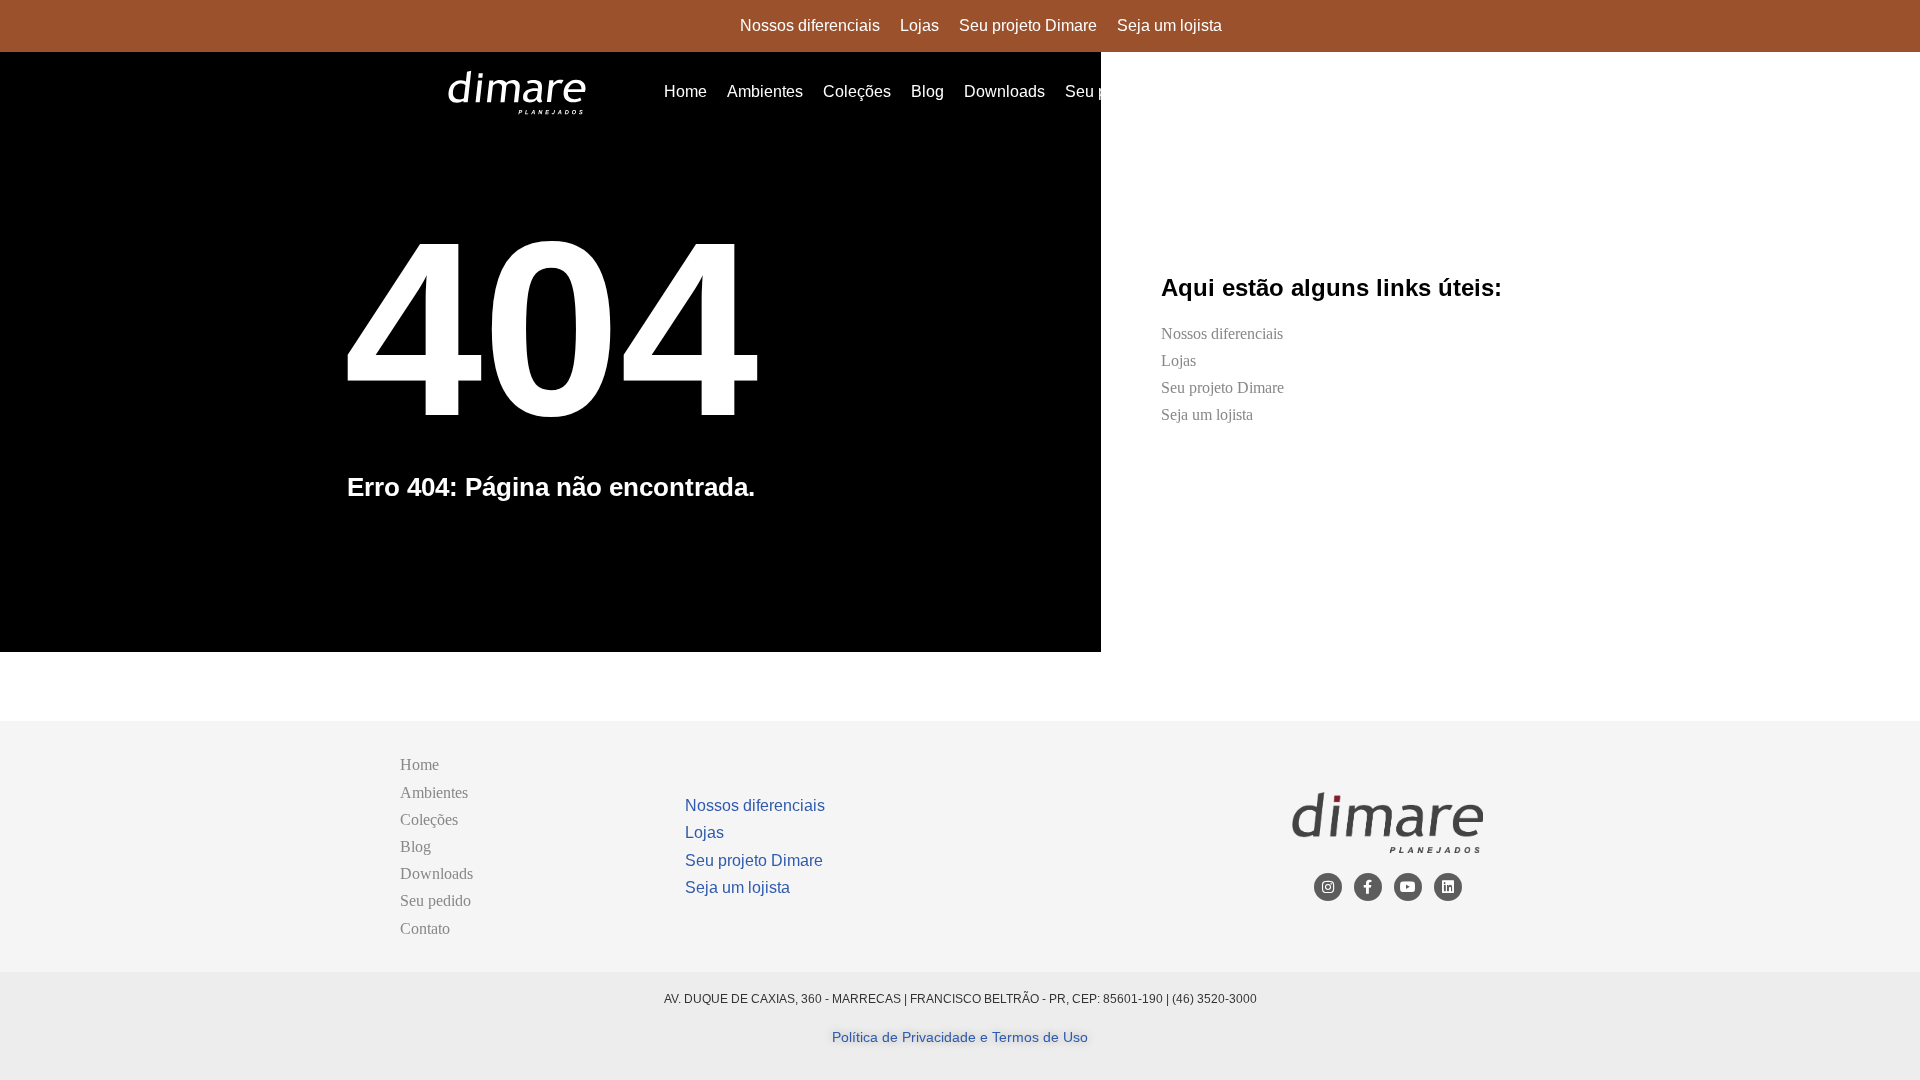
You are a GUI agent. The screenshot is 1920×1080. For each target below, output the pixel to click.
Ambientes (765, 91)
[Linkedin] (1448, 887)
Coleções (857, 91)
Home (685, 91)
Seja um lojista (1169, 25)
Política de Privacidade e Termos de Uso (960, 1037)
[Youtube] (1408, 887)
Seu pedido (1106, 91)
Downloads (1004, 91)
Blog (927, 91)
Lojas (919, 25)
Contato (1195, 91)
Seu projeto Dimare (1028, 25)
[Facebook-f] (1368, 887)
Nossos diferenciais (810, 25)
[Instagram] (1328, 887)
